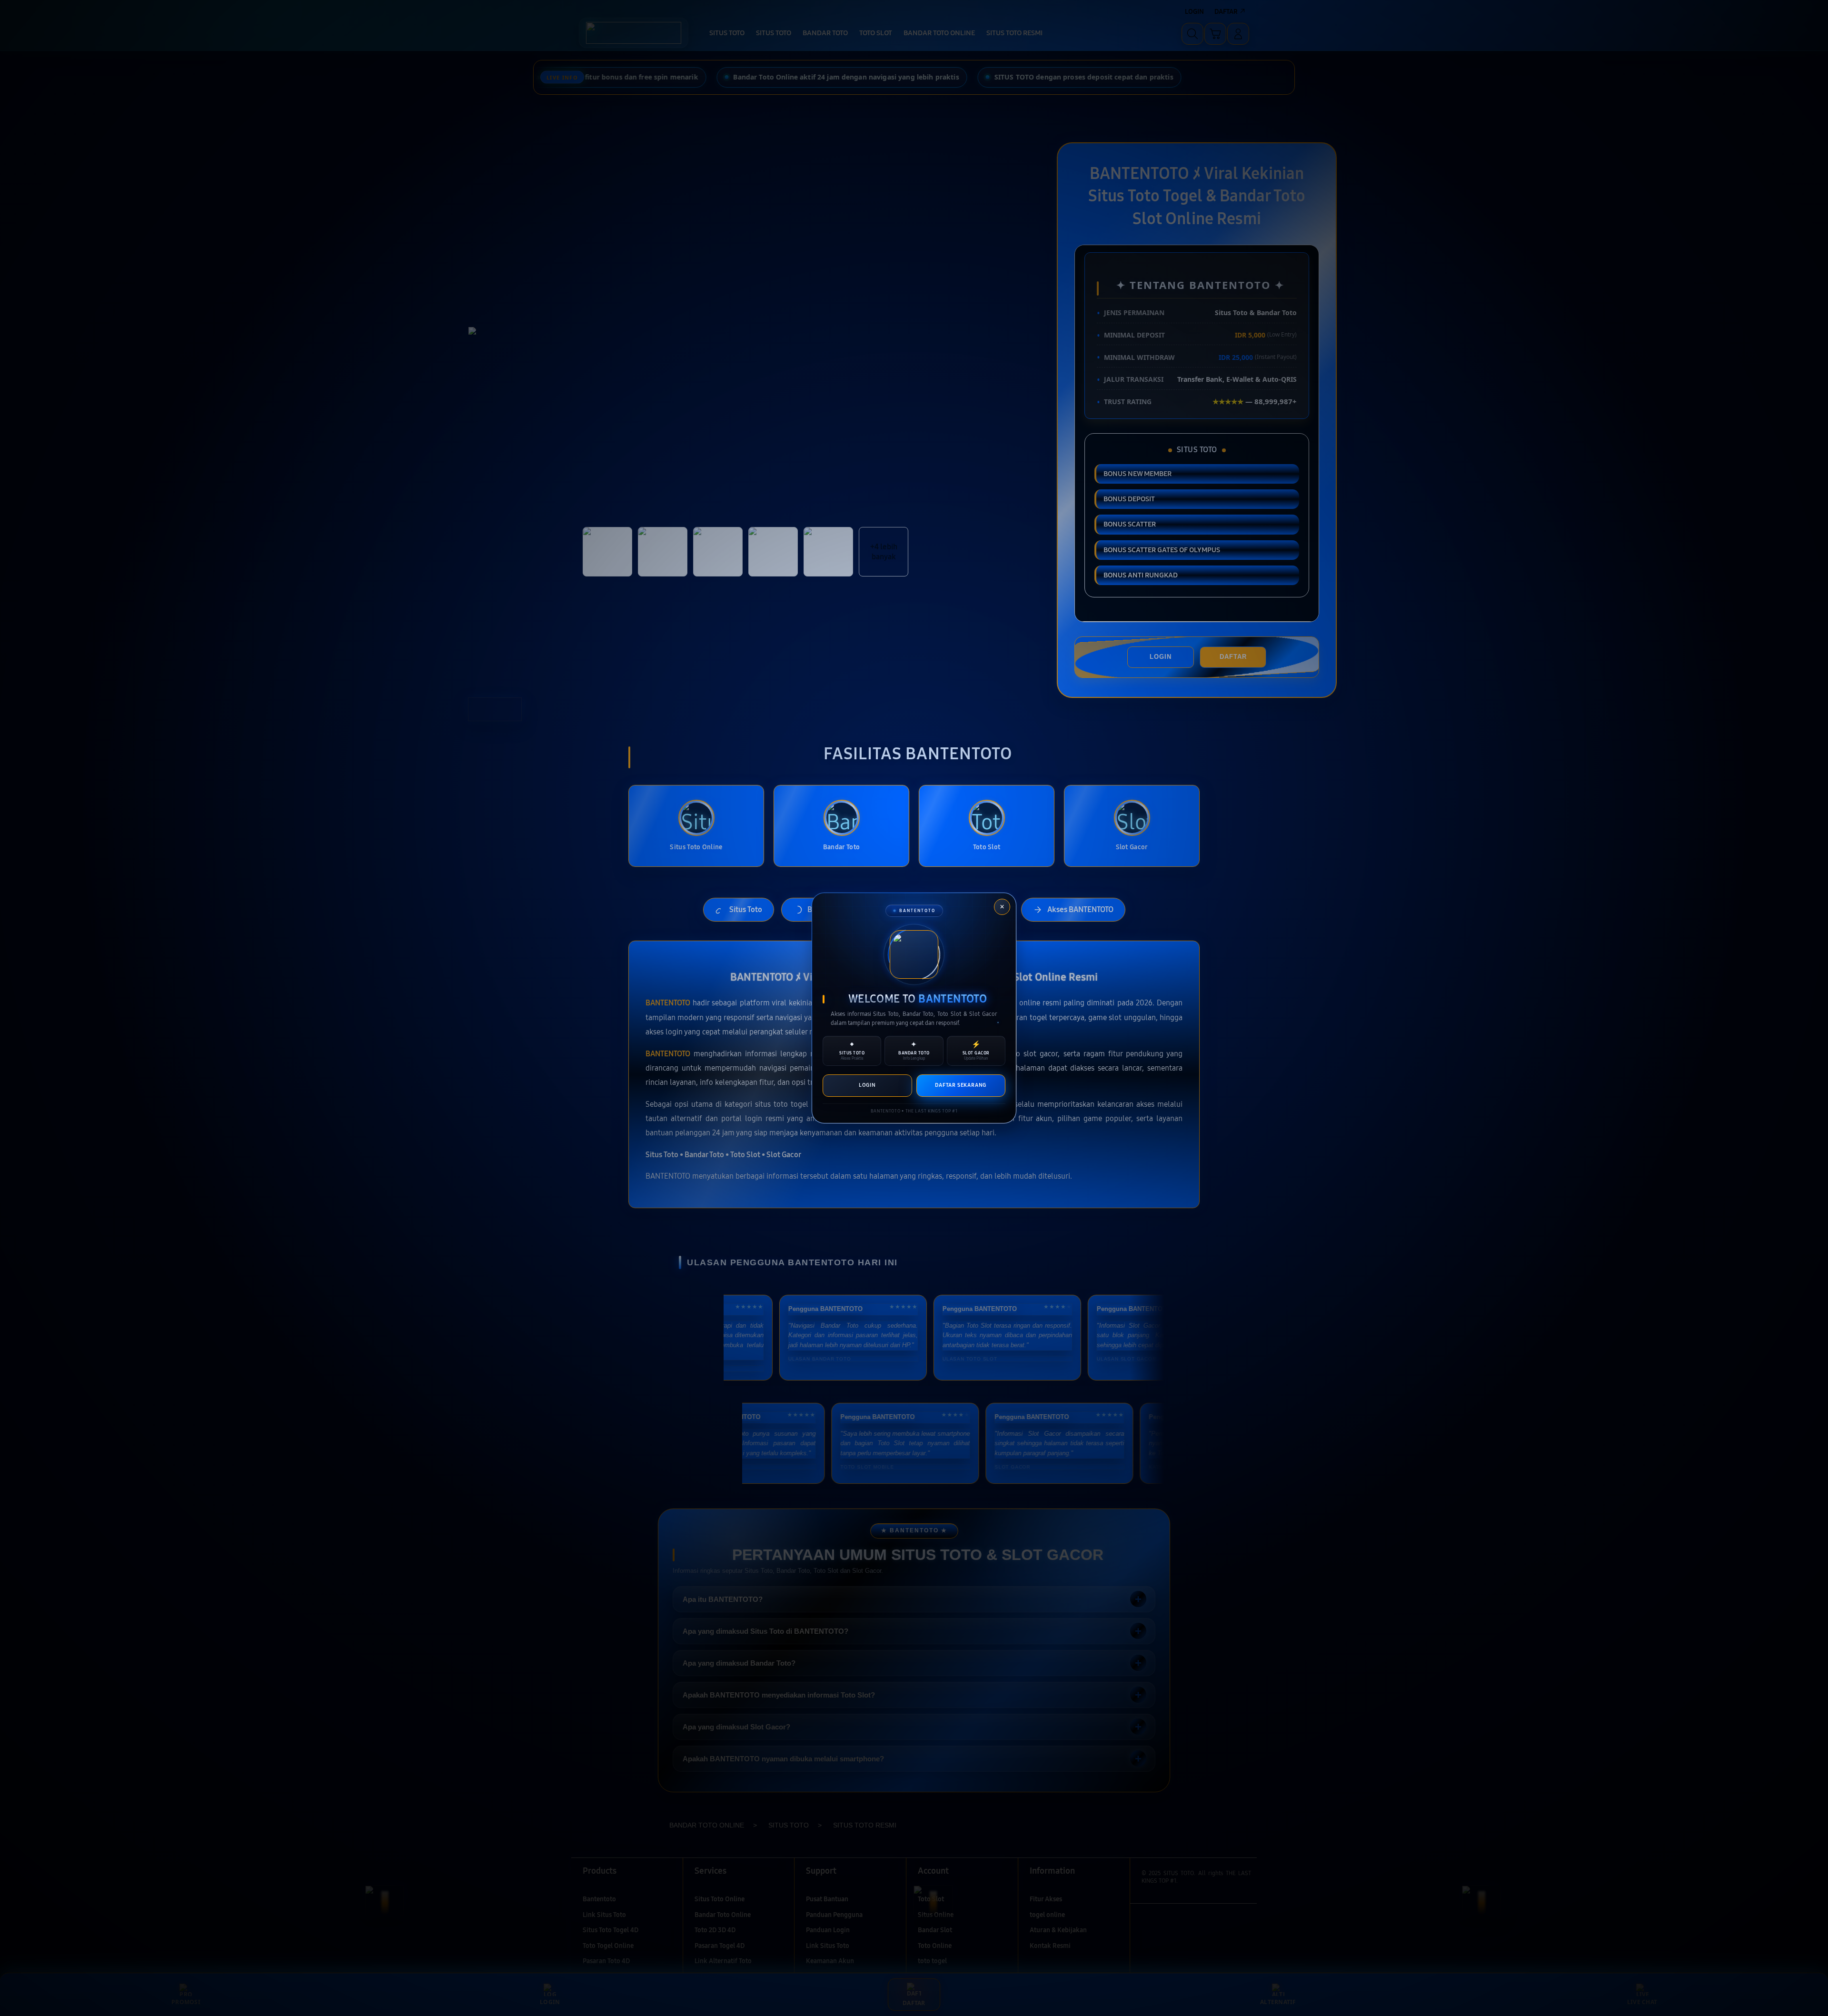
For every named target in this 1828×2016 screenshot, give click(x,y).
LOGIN (867, 1085)
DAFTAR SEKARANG (961, 1085)
